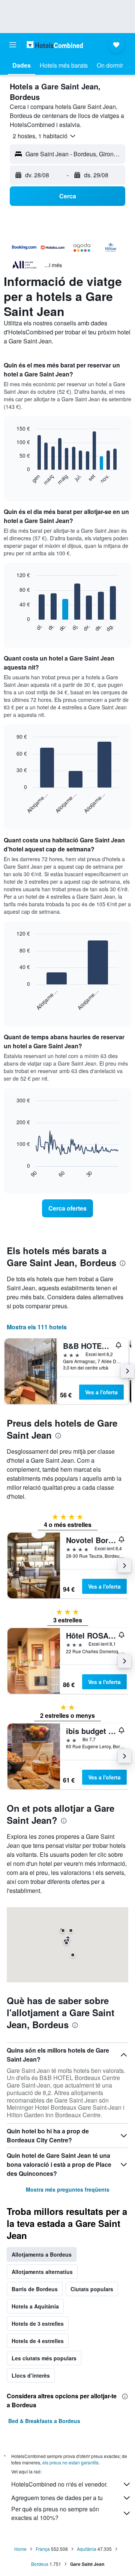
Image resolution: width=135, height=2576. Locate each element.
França (43, 2549)
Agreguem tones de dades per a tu (57, 2498)
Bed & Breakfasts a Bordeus (44, 2421)
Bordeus (40, 2564)
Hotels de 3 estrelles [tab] (38, 2324)
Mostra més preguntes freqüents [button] (68, 2189)
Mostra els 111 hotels (37, 1327)
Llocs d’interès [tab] (31, 2375)
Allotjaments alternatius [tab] (42, 2272)
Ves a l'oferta (101, 1392)
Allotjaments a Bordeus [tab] (42, 2254)
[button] (13, 45)
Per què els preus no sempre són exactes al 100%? (55, 2513)
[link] (67, 1208)
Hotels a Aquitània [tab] (35, 2306)
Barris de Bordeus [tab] (35, 2289)
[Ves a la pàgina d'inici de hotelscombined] (55, 45)
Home (20, 2549)
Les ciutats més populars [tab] (44, 2358)
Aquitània (87, 2549)
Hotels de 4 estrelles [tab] (38, 2341)
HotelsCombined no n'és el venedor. (59, 2484)
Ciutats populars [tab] (92, 2289)
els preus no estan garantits (70, 2462)
